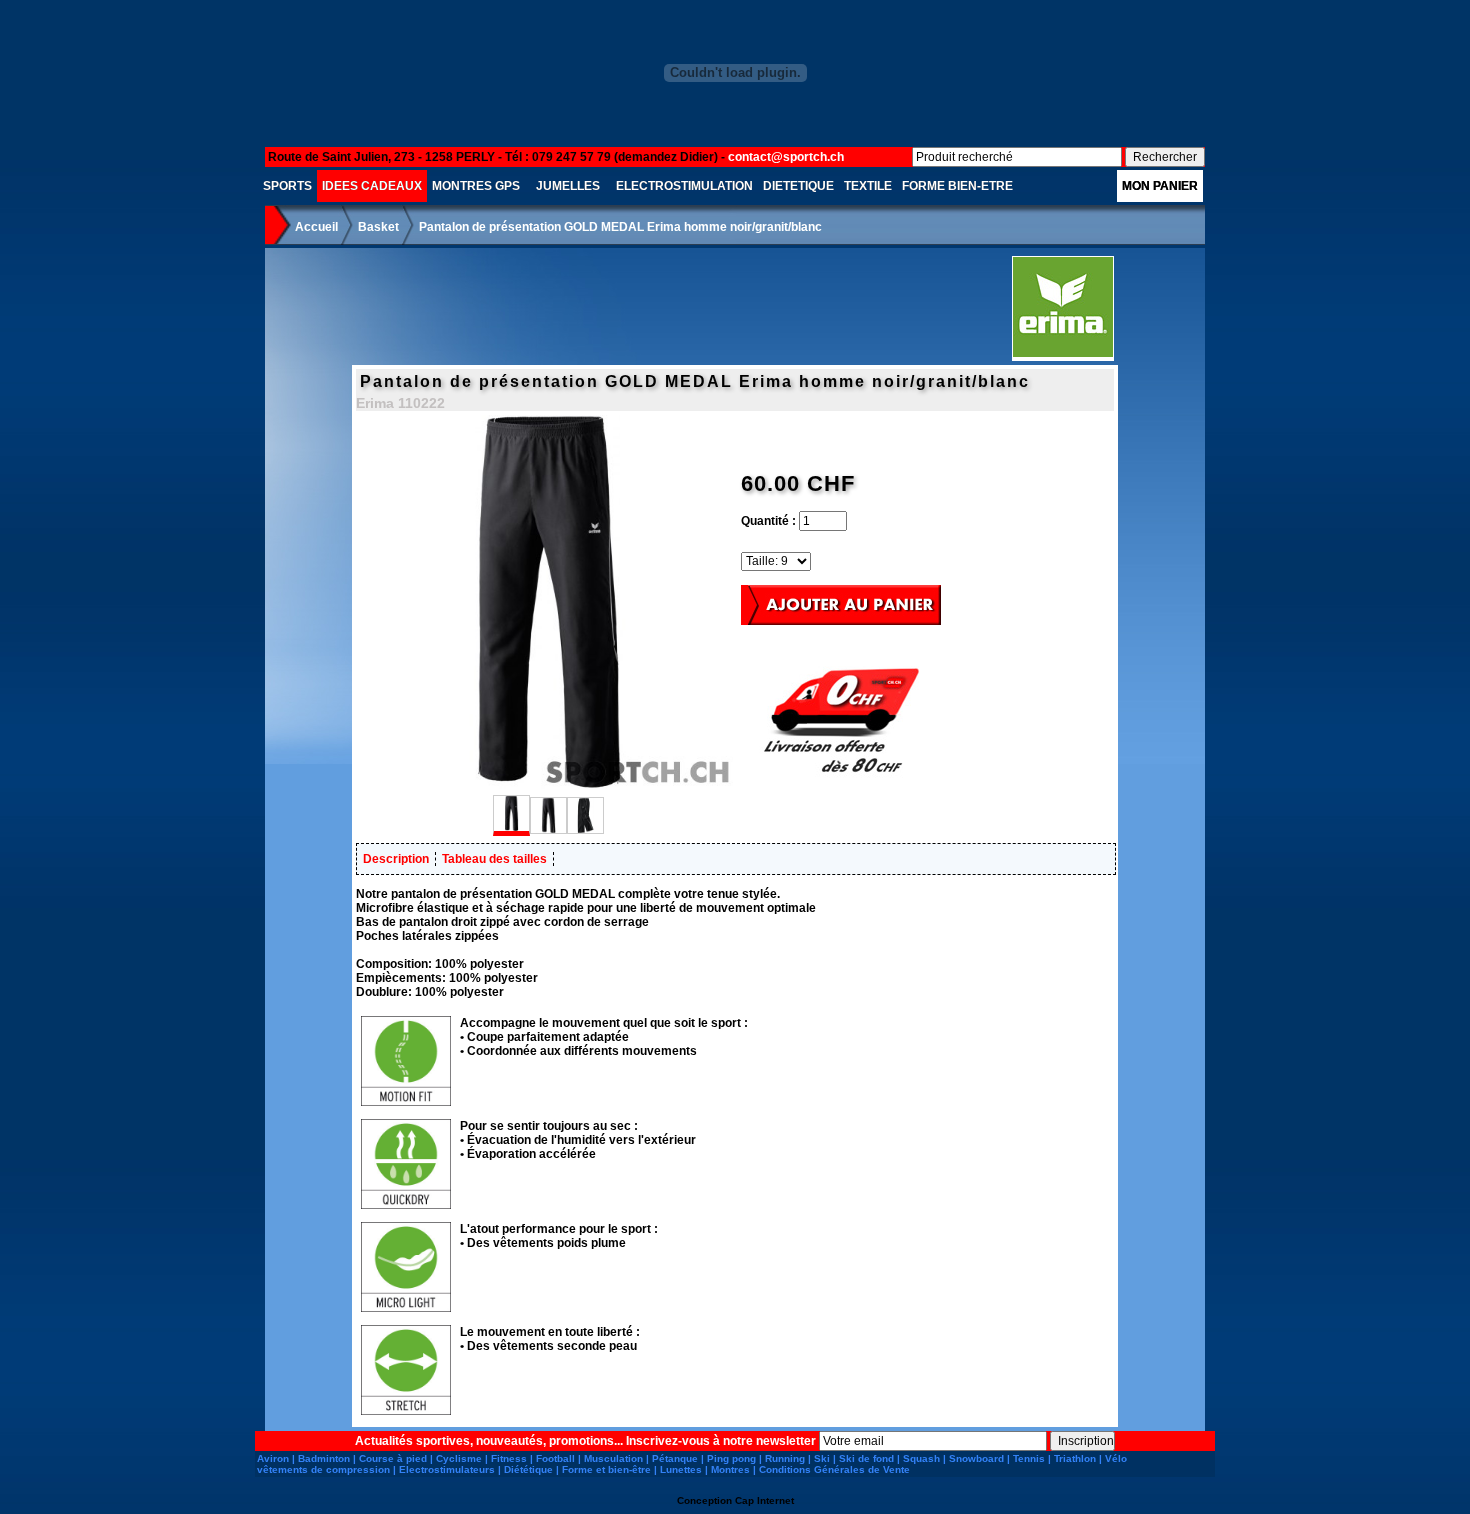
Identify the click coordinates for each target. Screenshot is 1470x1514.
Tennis (1029, 1458)
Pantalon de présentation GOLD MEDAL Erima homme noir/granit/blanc (620, 227)
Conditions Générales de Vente (834, 1469)
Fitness (509, 1458)
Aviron (273, 1458)
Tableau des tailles (494, 859)
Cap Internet (764, 1500)
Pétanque (675, 1458)
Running (785, 1458)
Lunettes (681, 1469)
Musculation (613, 1458)
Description (396, 859)
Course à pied (393, 1458)
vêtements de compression (323, 1469)
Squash (921, 1458)
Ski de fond (866, 1458)
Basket (378, 227)
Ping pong (731, 1458)
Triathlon (1075, 1458)
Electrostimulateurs (447, 1469)
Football (555, 1458)
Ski (822, 1458)
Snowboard (976, 1458)
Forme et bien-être (606, 1469)
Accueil (316, 227)
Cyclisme (459, 1458)
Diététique (528, 1469)
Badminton (324, 1458)
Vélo (1116, 1458)
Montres (730, 1469)
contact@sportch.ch (786, 157)
